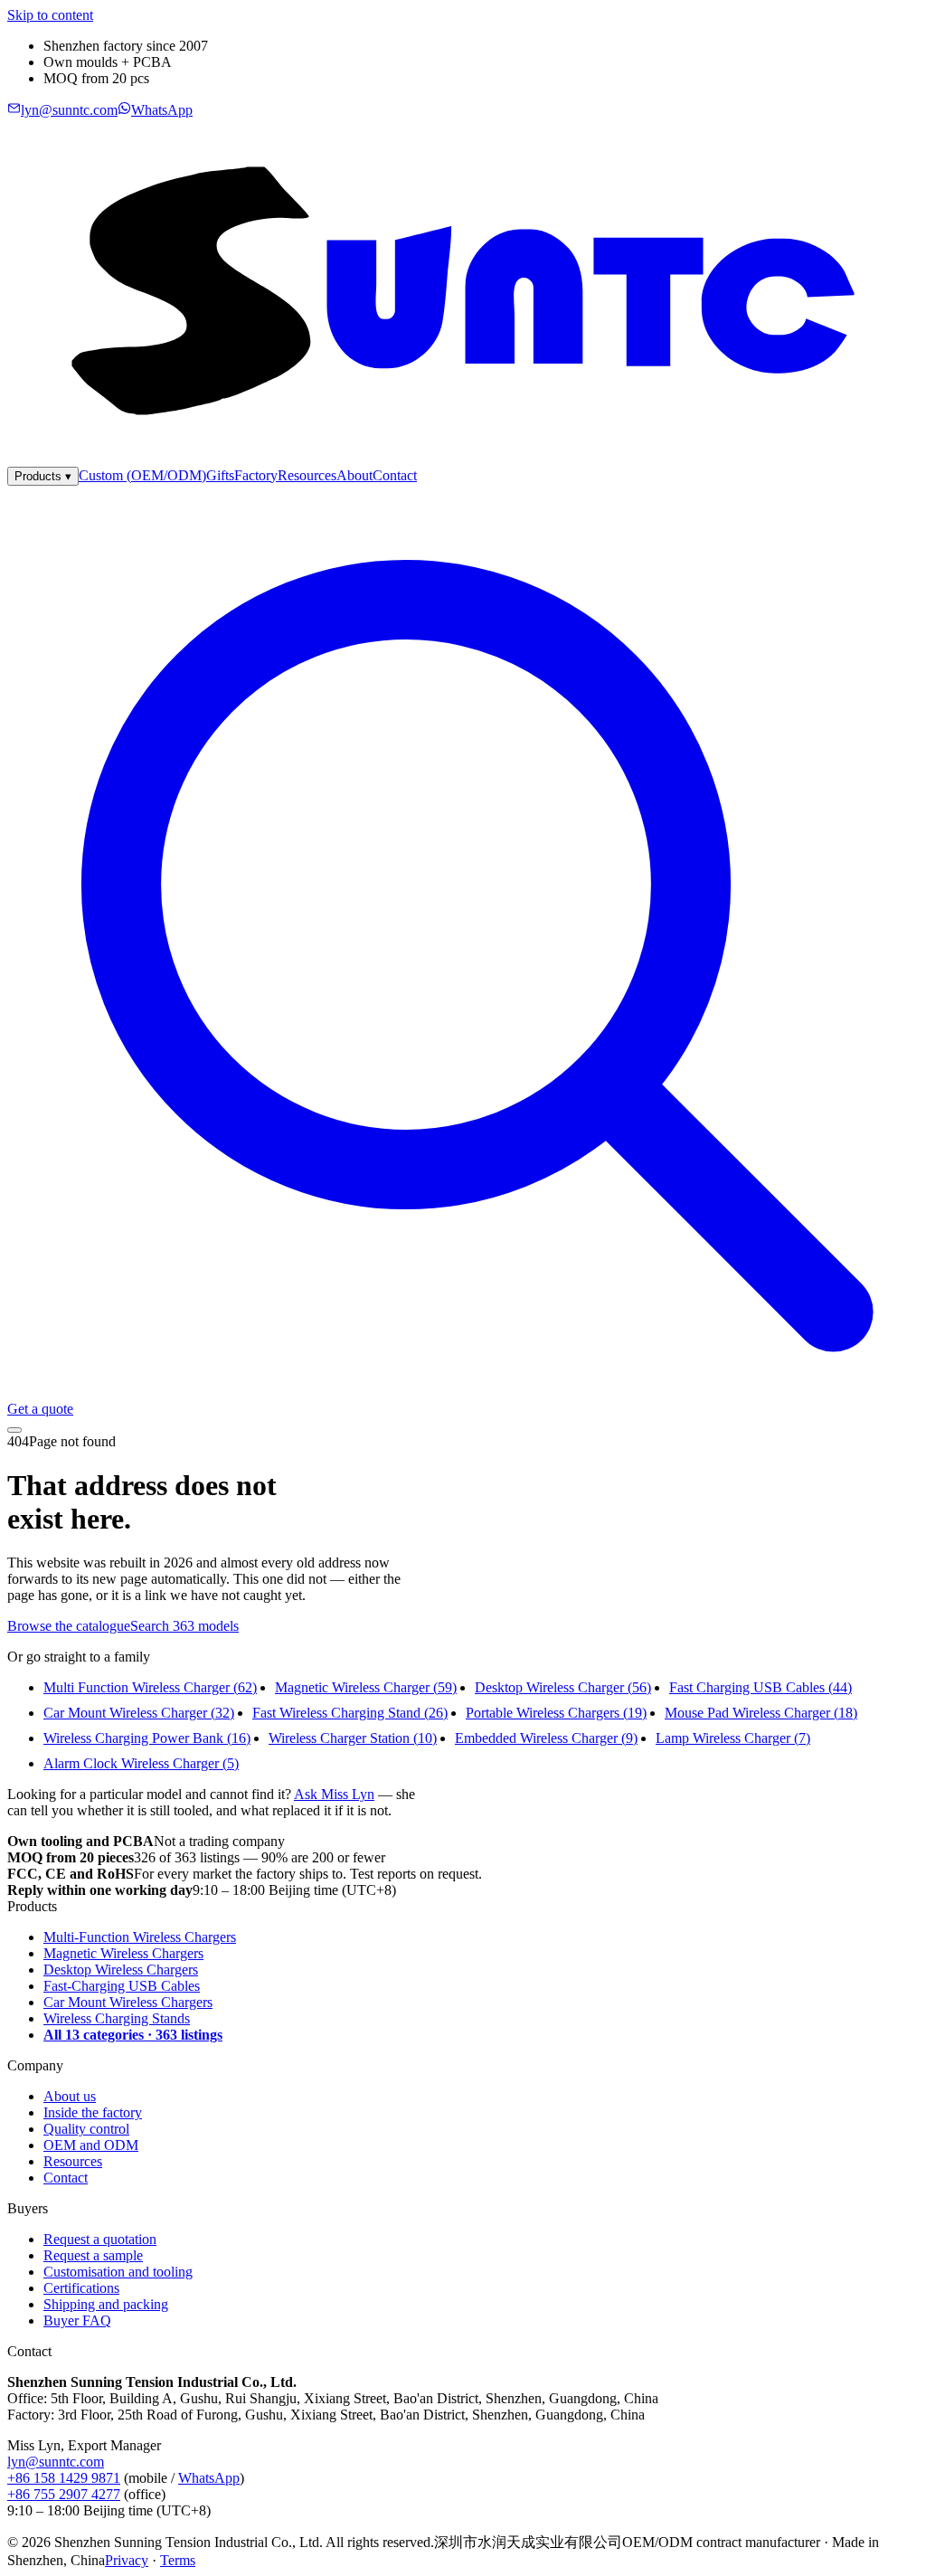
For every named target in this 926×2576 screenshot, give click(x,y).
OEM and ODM (91, 2145)
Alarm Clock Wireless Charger (141, 1763)
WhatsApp (209, 2478)
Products (43, 476)
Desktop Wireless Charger (563, 1687)
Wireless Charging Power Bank (147, 1738)
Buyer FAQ (77, 2320)
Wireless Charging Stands (117, 2018)
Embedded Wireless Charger (546, 1738)
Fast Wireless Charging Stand (350, 1713)
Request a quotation (100, 2239)
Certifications (81, 2288)
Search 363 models (184, 1626)
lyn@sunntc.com (56, 2462)
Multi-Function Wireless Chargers (140, 1937)
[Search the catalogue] (463, 1392)
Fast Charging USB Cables (761, 1687)
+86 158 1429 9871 (64, 2478)
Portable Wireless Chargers (556, 1713)
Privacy (127, 2560)
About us (70, 2096)
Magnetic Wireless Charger (366, 1687)
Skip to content (50, 15)
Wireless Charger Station (353, 1738)
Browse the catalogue (69, 1626)
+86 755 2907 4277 (64, 2494)
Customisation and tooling (118, 2272)
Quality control (86, 2129)
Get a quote (40, 1409)
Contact (395, 475)
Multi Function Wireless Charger (150, 1687)
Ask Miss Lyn (334, 1794)
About (354, 475)
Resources (307, 475)
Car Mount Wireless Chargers (128, 2002)
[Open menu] (14, 1430)
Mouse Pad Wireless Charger (761, 1713)
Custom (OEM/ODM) (142, 475)
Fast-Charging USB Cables (122, 1986)
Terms (178, 2560)
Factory (256, 475)
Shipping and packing (106, 2304)
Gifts (220, 475)
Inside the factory (93, 2112)
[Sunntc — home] (463, 458)
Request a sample (93, 2255)
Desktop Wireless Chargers (121, 1970)
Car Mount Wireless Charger (139, 1713)
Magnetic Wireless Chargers (123, 1953)
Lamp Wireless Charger (733, 1738)
